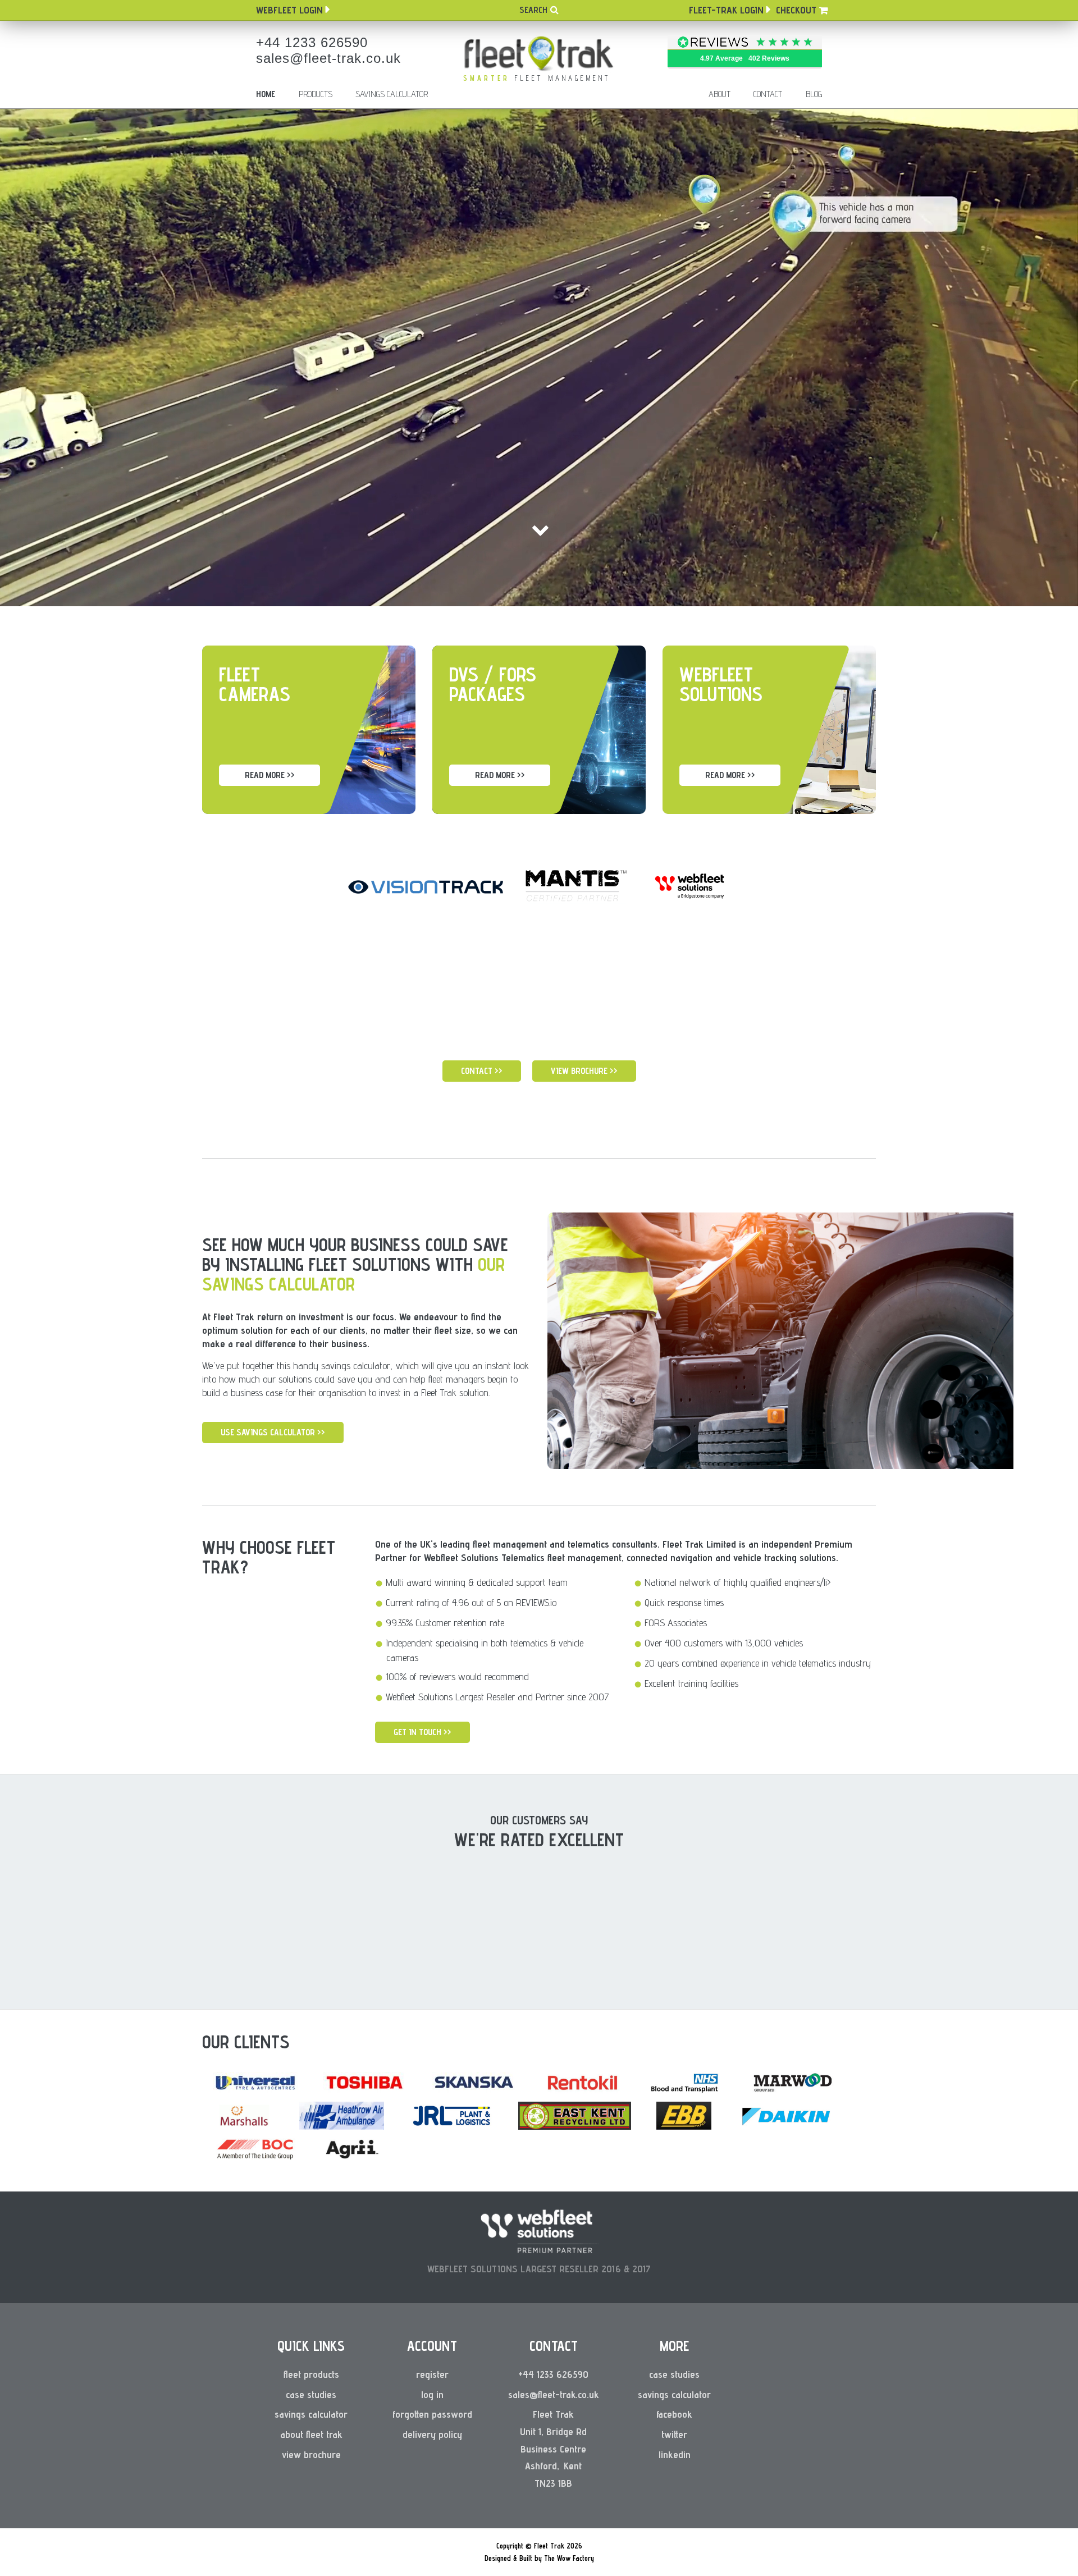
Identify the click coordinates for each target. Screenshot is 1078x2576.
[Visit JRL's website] (451, 2126)
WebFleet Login (289, 10)
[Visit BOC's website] (255, 2160)
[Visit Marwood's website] (792, 2093)
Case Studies (311, 2394)
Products (316, 94)
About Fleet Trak (311, 2434)
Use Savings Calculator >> (273, 1432)
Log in (432, 2394)
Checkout (796, 10)
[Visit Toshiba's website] (365, 2089)
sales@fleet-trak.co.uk (328, 58)
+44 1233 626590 (312, 42)
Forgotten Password (432, 2414)
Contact (768, 94)
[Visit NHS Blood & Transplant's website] (685, 2093)
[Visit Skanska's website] (474, 2089)
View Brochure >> (584, 1071)
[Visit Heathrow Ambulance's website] (342, 2126)
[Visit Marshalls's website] (244, 2126)
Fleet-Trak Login (726, 10)
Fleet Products (311, 2374)
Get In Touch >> (422, 1732)
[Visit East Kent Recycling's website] (575, 2126)
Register (432, 2374)
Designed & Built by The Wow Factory (539, 2558)
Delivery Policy (432, 2434)
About (720, 94)
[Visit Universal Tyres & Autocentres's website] (255, 2089)
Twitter (674, 2434)
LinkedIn (675, 2454)
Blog (814, 94)
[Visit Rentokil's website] (582, 2093)
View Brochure (311, 2454)
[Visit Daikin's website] (786, 2126)
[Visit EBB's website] (684, 2126)
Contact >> (482, 1071)
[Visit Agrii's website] (351, 2160)
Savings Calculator (392, 94)
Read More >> (270, 775)
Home (266, 94)
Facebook (674, 2414)
